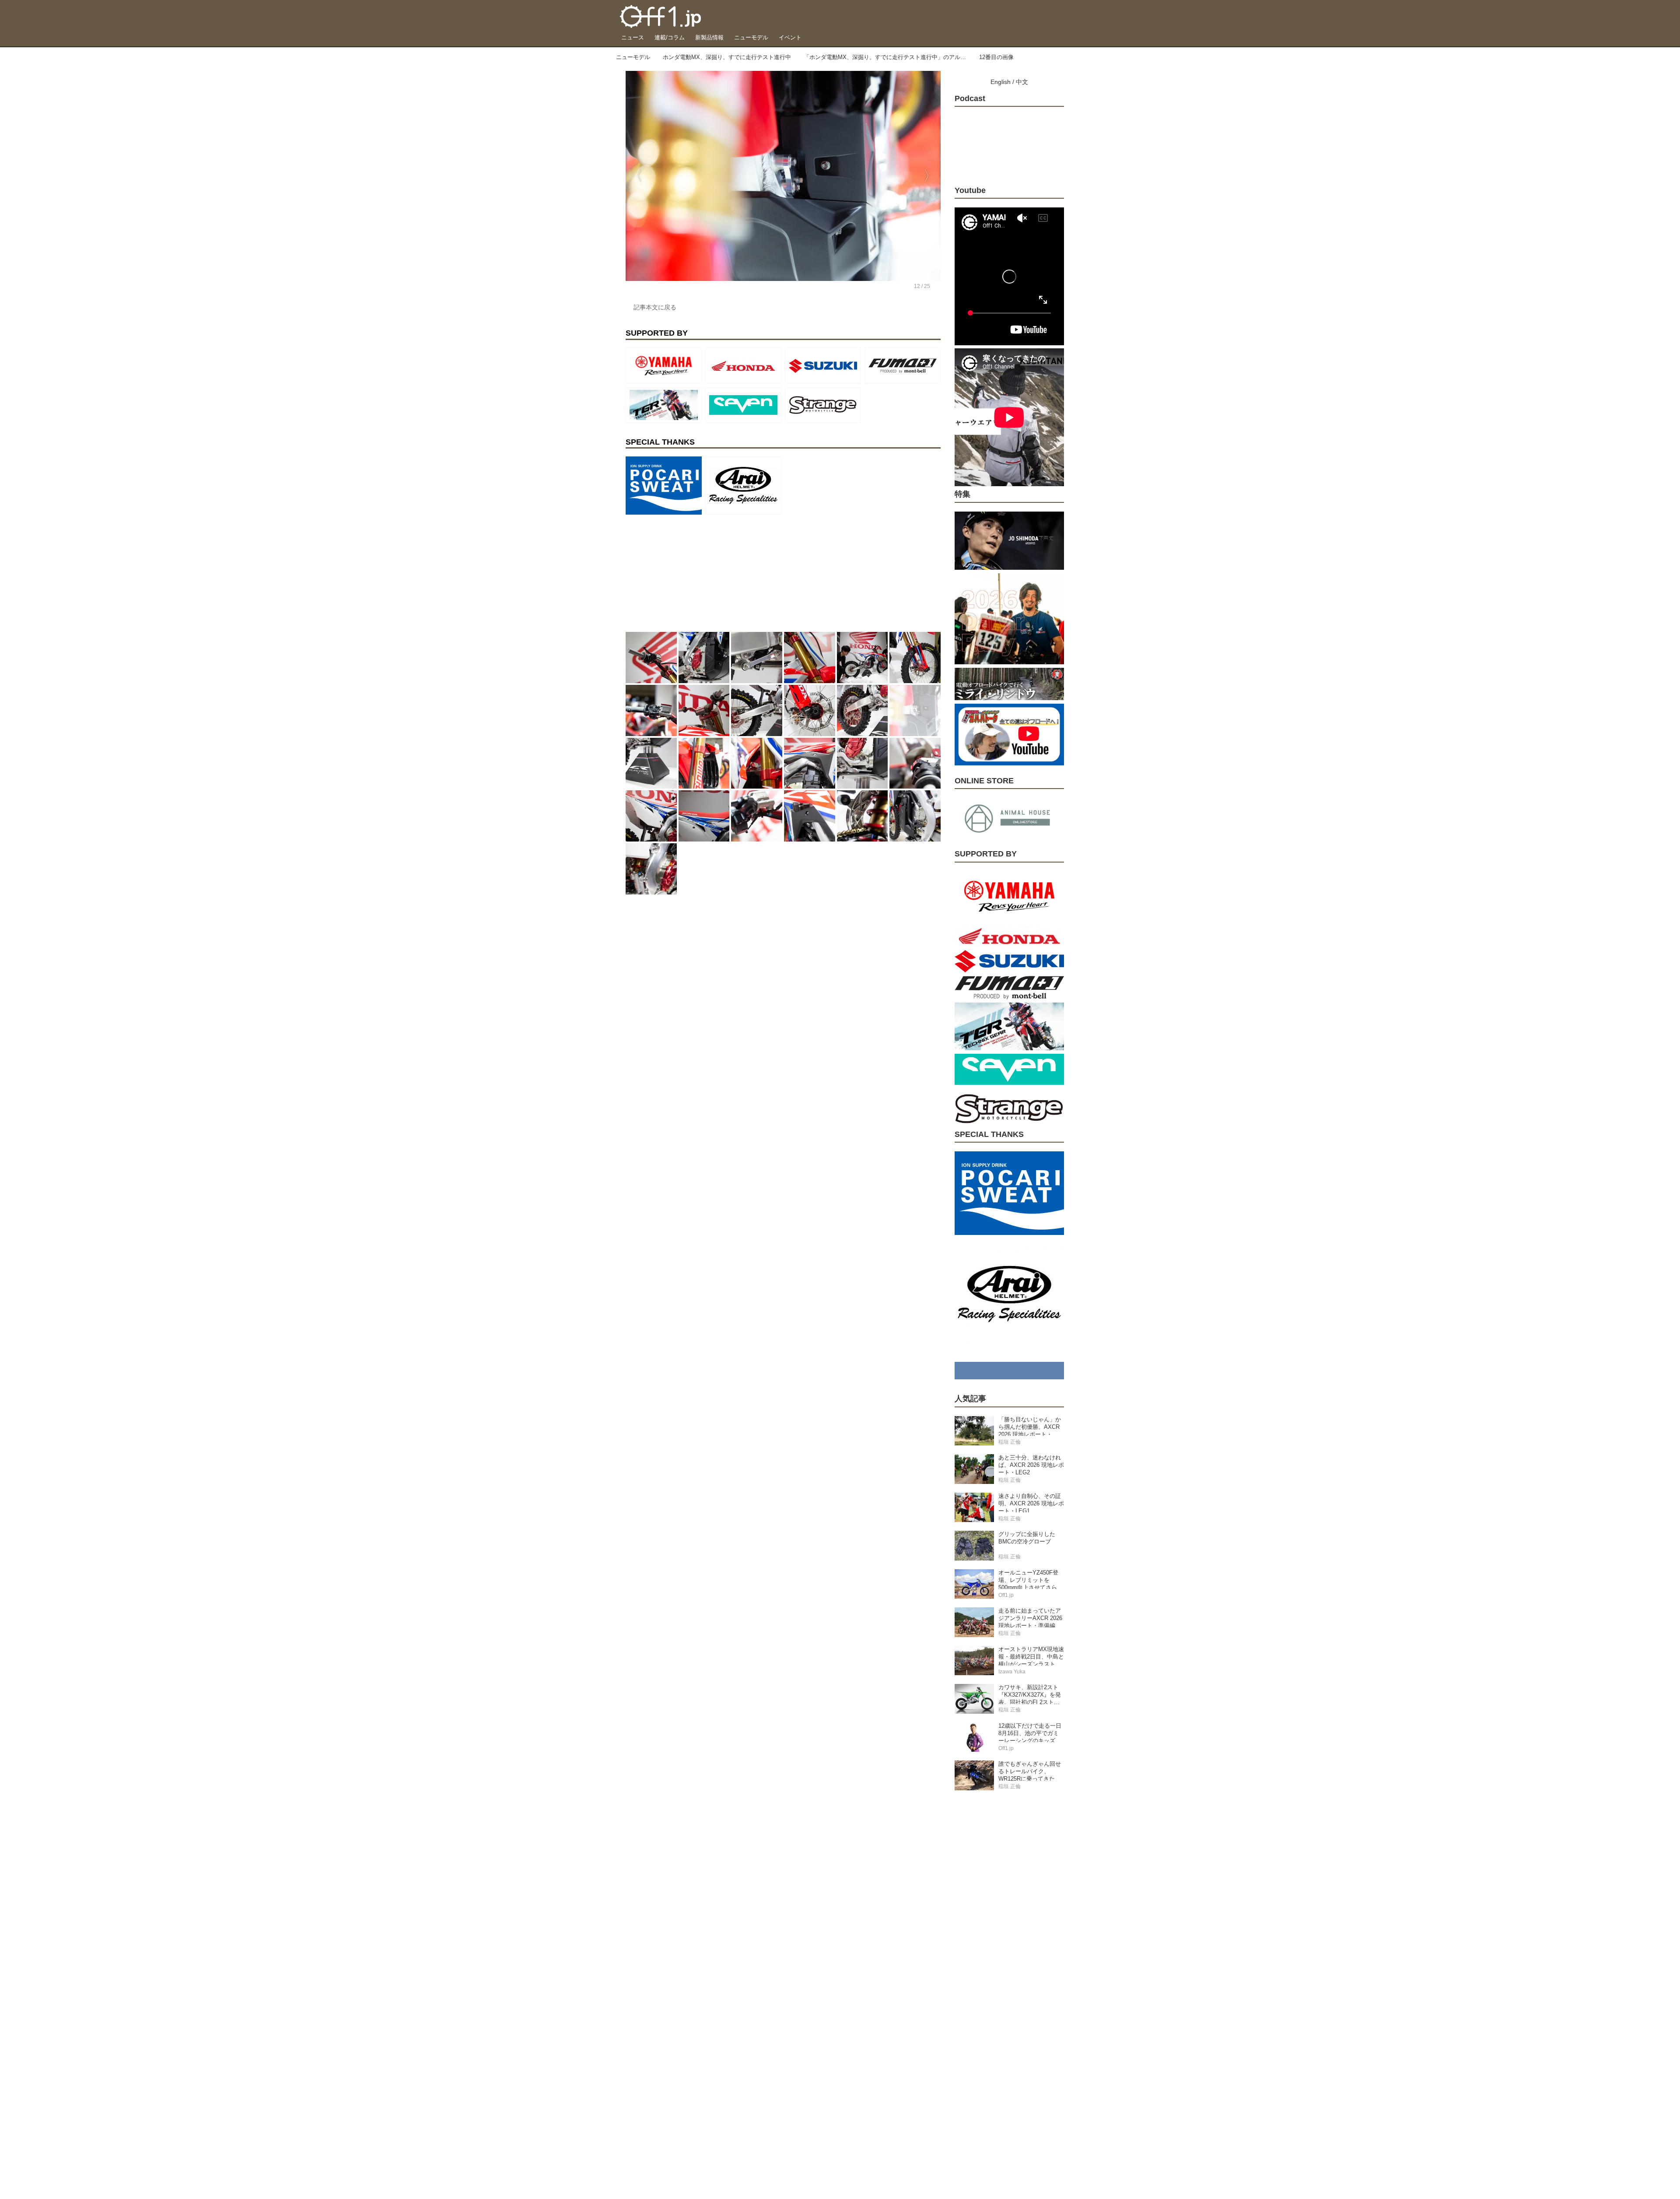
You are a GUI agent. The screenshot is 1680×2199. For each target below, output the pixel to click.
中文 (1022, 82)
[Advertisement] (691, 573)
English (1001, 82)
